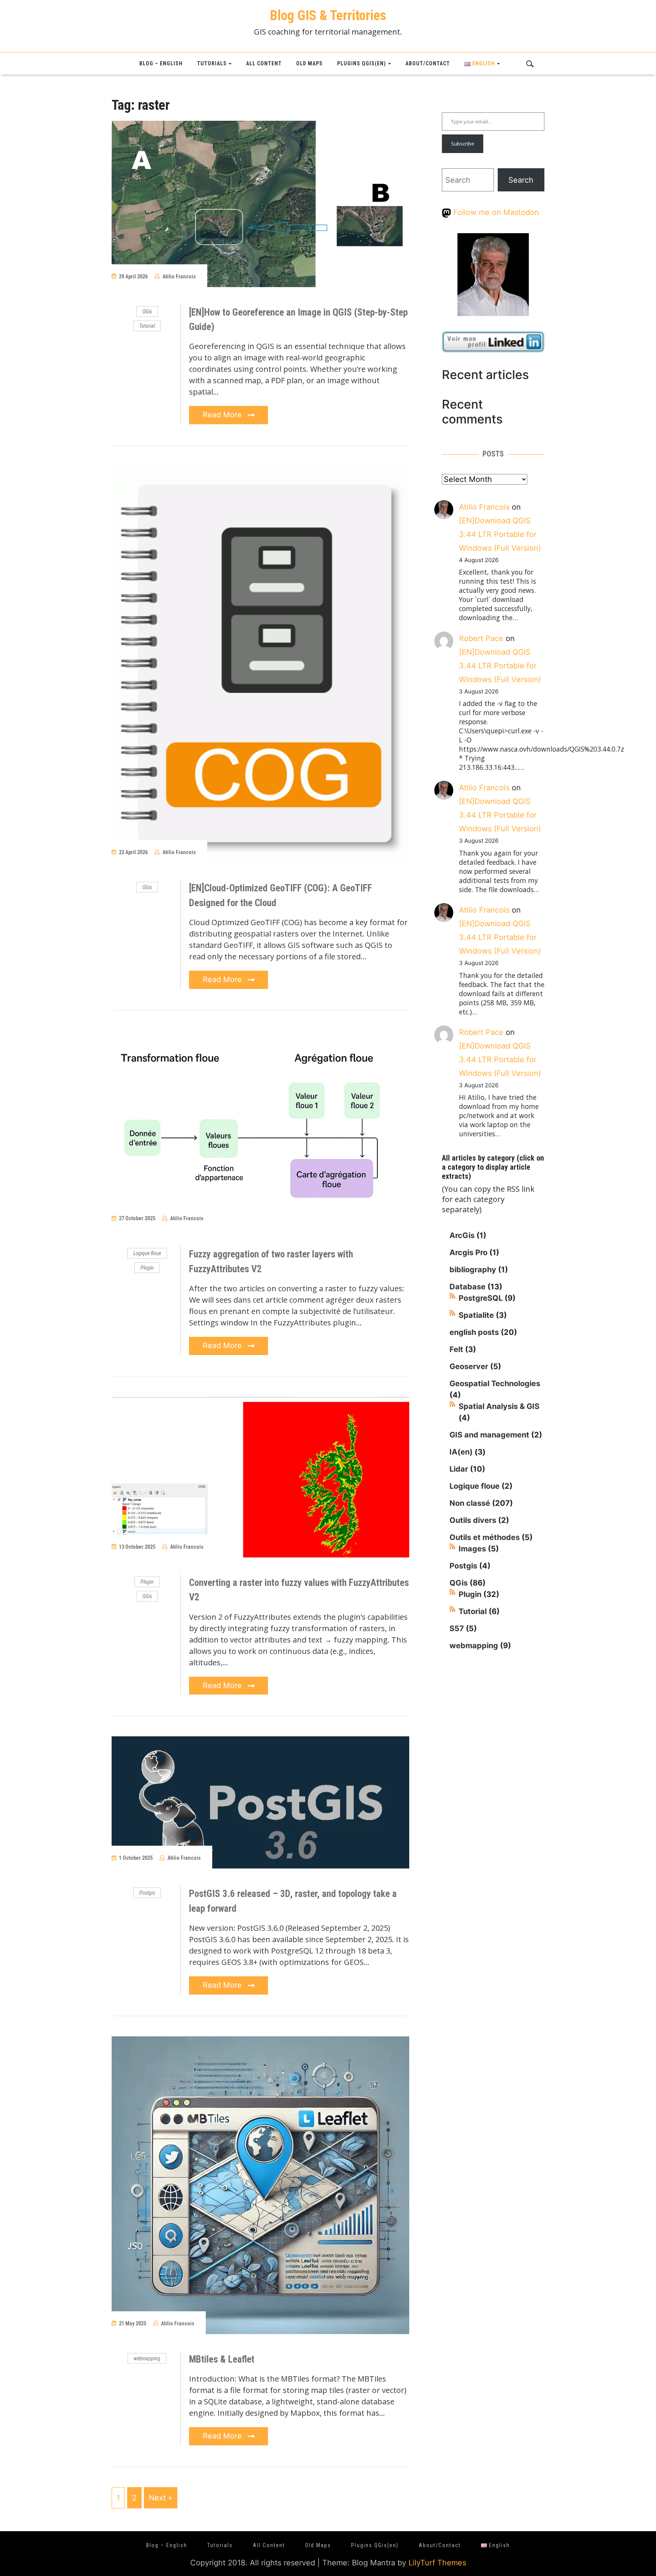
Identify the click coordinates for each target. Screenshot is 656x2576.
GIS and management (489, 1435)
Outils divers (473, 1520)
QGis (147, 311)
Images (472, 1549)
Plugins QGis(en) (362, 63)
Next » (161, 2498)
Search (521, 180)
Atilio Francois (179, 276)
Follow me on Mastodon (495, 212)
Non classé (470, 1503)
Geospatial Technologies (495, 1384)
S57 (457, 1628)
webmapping (147, 2358)
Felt (456, 1349)
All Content (264, 63)
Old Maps (309, 63)
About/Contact (428, 63)
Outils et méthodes (485, 1537)
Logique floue (147, 1253)
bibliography (473, 1270)
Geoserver (469, 1366)
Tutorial (147, 326)
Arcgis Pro (468, 1252)
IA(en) (461, 1452)
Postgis (147, 1893)
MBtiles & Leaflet (222, 2359)
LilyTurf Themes (437, 2563)
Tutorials (212, 63)
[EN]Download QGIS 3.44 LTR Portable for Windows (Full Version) (500, 534)
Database (468, 1287)
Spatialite (476, 1315)
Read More (223, 415)
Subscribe (463, 144)
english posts (474, 1332)
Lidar (459, 1469)
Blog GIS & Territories (328, 16)
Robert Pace (481, 638)
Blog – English (161, 63)
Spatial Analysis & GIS (499, 1406)
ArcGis (462, 1235)
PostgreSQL (481, 1298)
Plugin (147, 1268)
